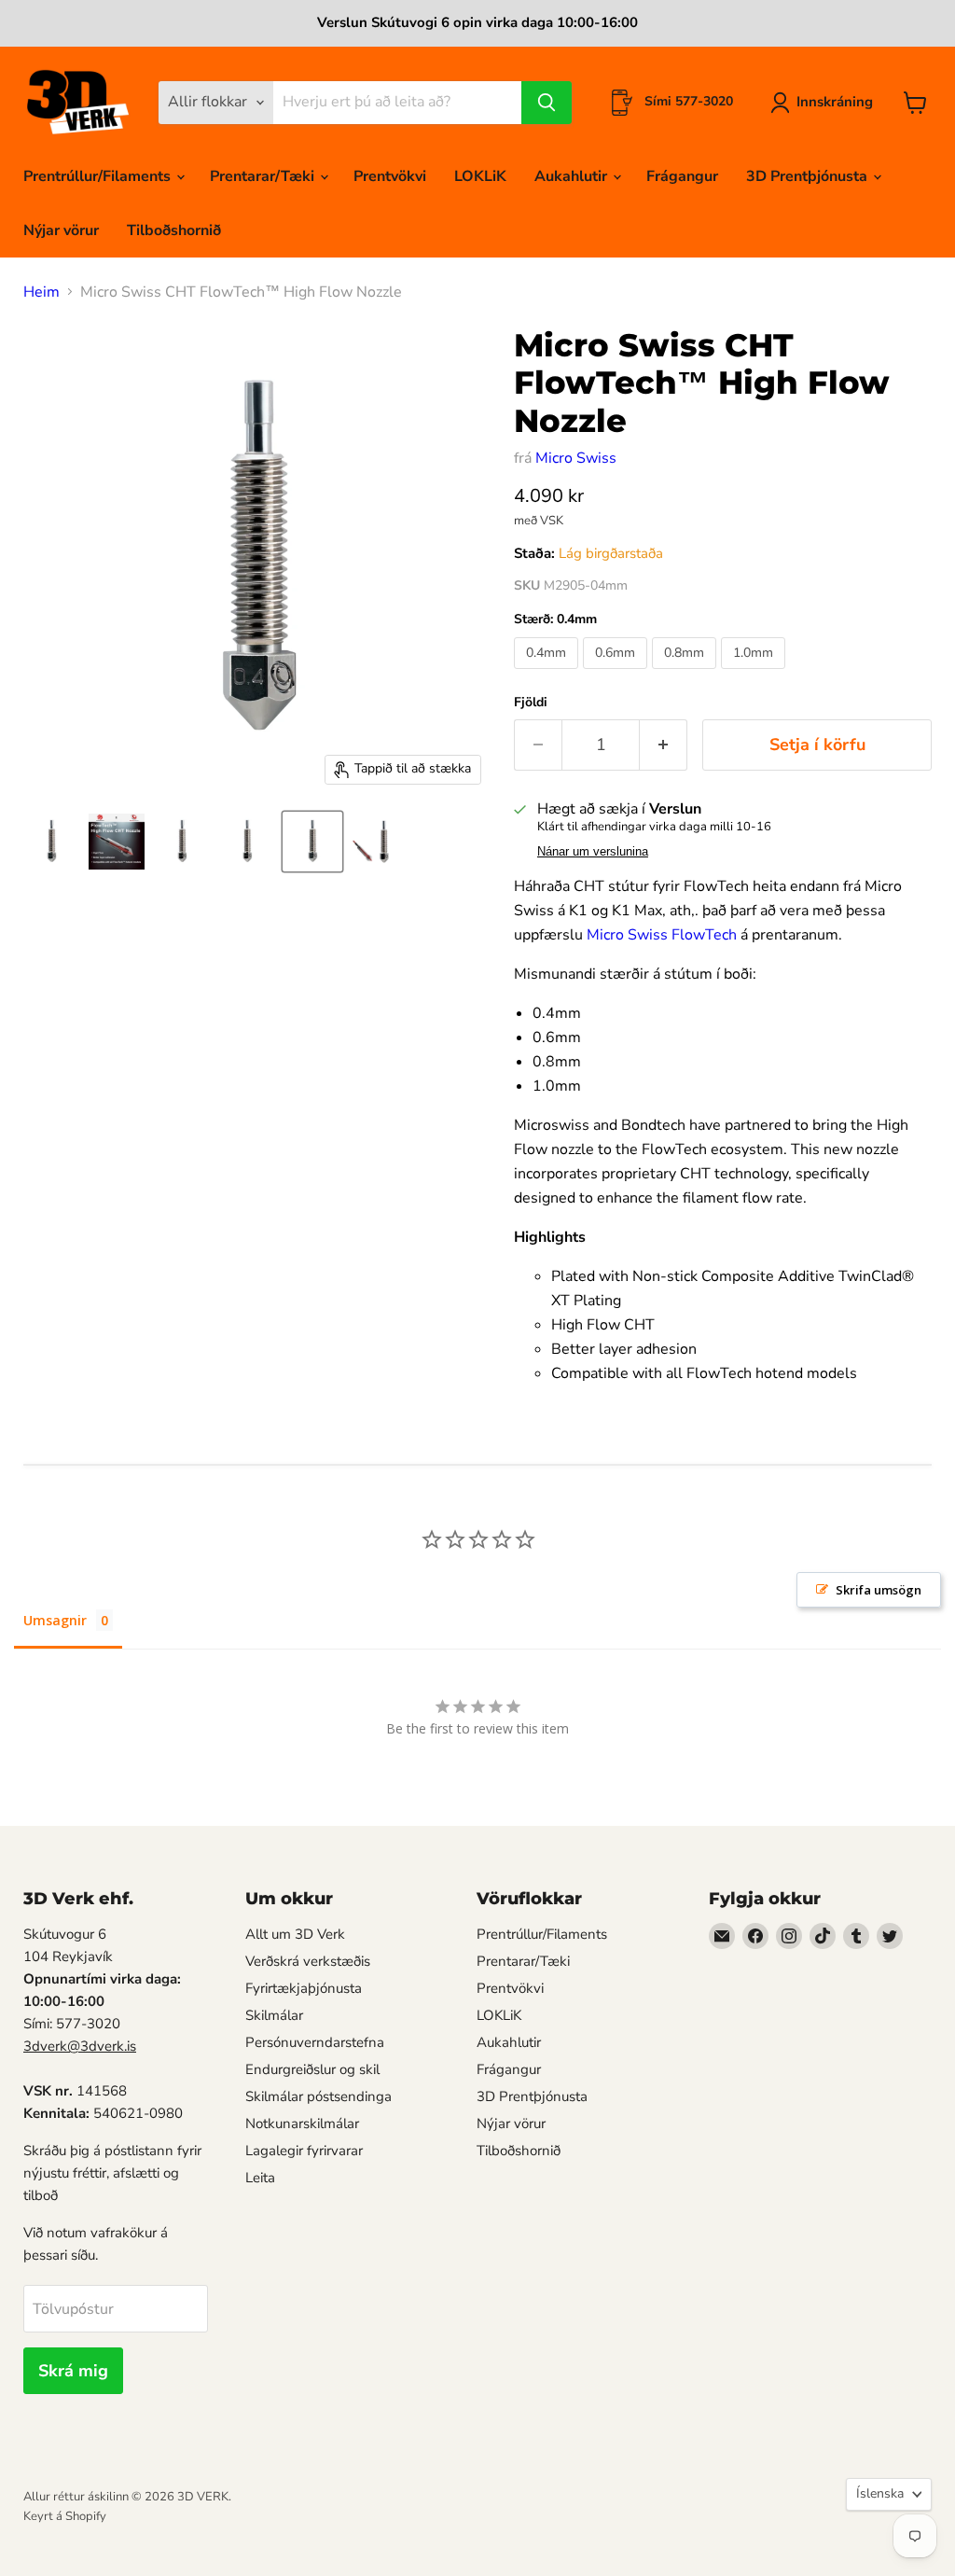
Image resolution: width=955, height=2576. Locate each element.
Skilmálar (274, 2015)
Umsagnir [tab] (55, 1620)
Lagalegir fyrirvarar (304, 2151)
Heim (42, 292)
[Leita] (547, 103)
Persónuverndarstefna (315, 2042)
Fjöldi (531, 703)
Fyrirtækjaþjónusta (304, 1988)
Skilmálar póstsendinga (318, 2096)
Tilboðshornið (174, 230)
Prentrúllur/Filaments (99, 176)
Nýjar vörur (61, 230)
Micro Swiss (576, 458)
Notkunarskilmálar (302, 2123)
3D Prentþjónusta (809, 176)
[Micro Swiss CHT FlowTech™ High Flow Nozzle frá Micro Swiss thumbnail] (51, 842)
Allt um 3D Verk (295, 1934)
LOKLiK (480, 176)
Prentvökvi (390, 176)
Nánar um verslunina (593, 852)
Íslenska (880, 2493)
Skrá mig (73, 2371)
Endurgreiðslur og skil (312, 2069)
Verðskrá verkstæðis (308, 1961)
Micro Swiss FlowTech (664, 935)
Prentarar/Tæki (264, 176)
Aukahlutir (573, 176)
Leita (260, 2178)
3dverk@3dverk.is (80, 2046)
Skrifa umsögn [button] (879, 1590)
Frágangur (682, 176)
